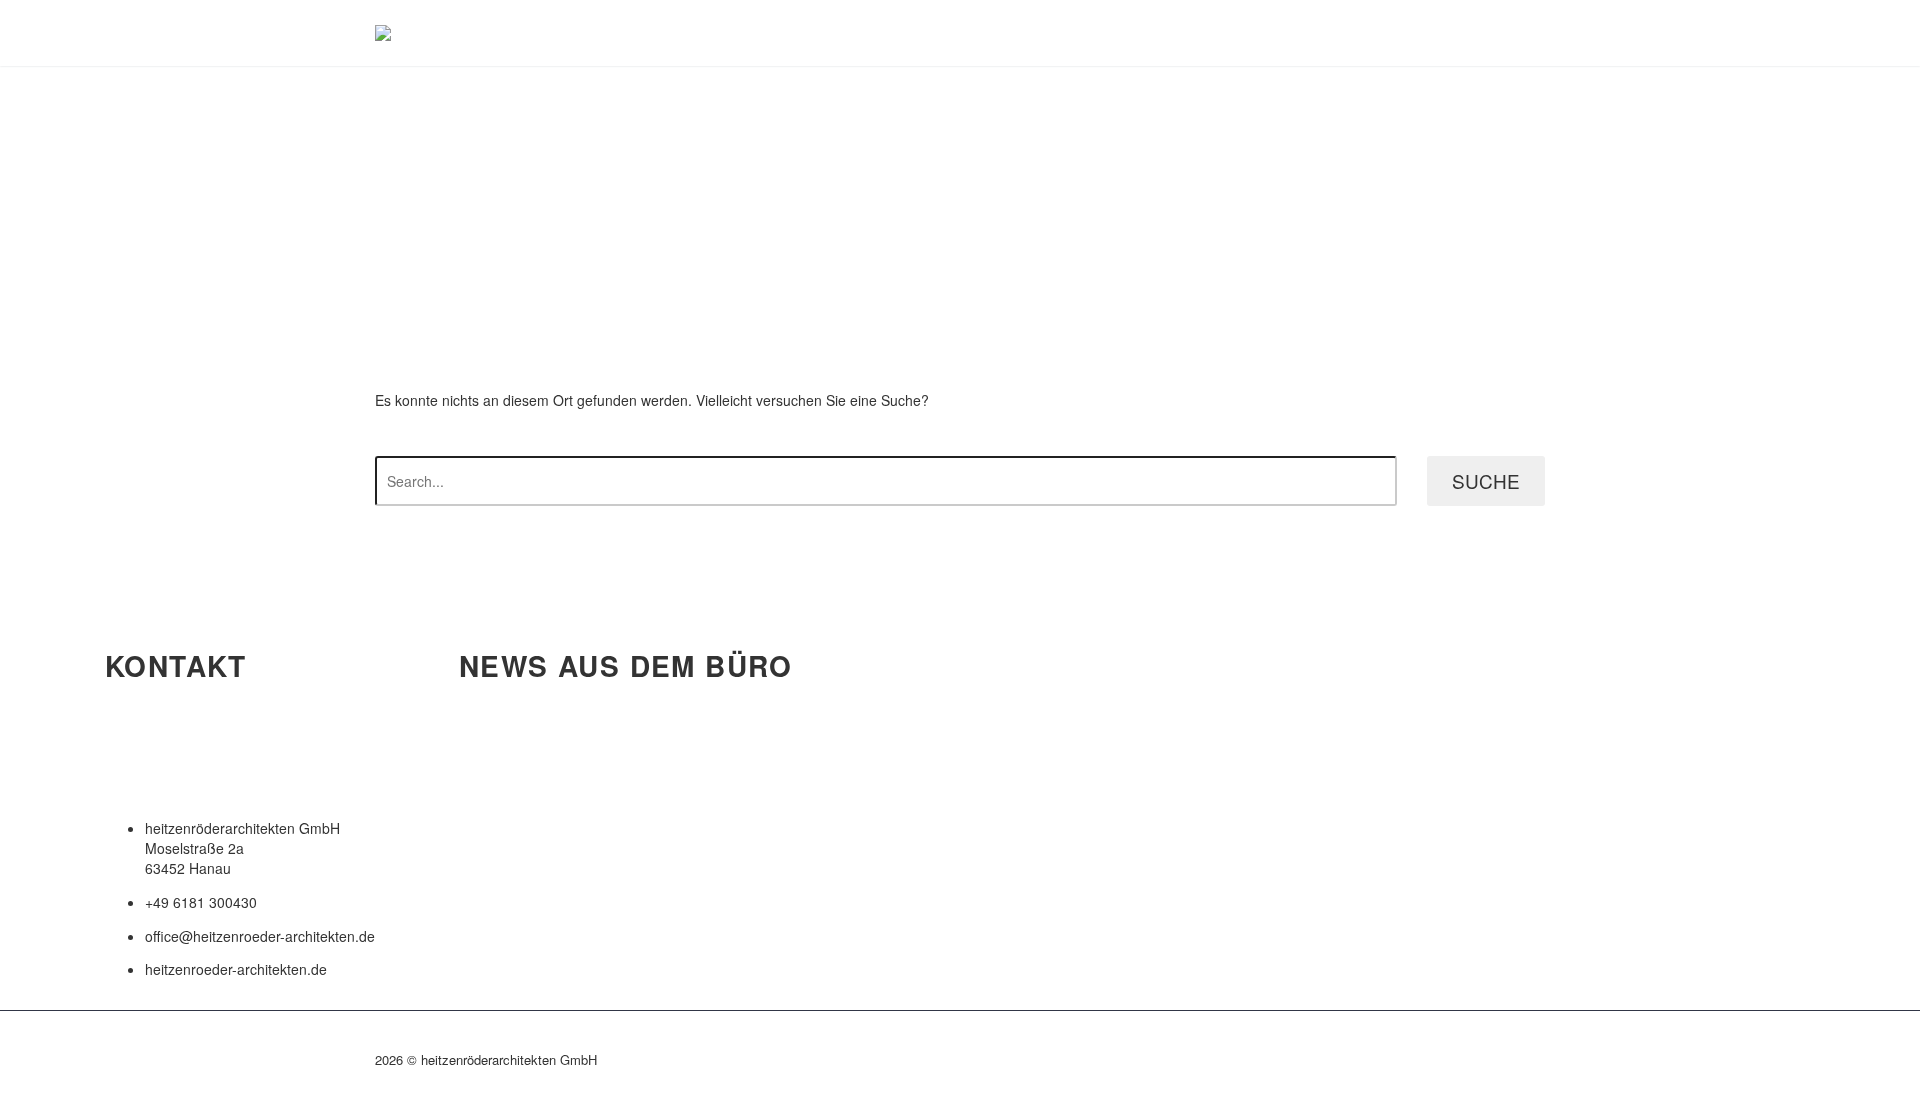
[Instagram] (1539, 1062)
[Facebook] (1513, 1062)
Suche (1486, 480)
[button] (240, 763)
